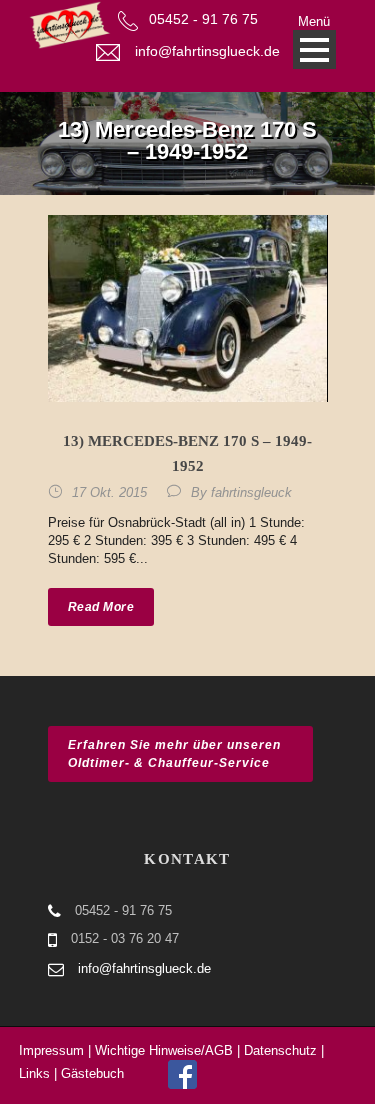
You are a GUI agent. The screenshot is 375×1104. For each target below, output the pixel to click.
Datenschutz (280, 1050)
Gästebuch (92, 1073)
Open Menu (314, 49)
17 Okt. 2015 (109, 492)
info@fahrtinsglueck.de (207, 51)
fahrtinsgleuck (251, 492)
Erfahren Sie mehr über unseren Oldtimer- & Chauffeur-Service (174, 754)
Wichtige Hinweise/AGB (164, 1050)
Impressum (51, 1050)
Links (34, 1073)
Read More (101, 607)
